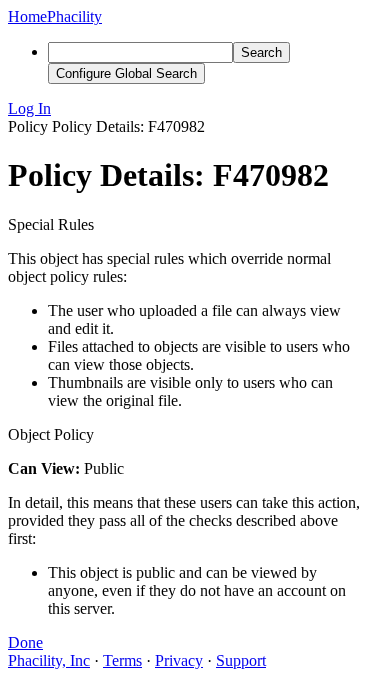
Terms (122, 660)
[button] (187, 109)
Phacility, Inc (49, 660)
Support (241, 660)
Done (25, 642)
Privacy (179, 660)
